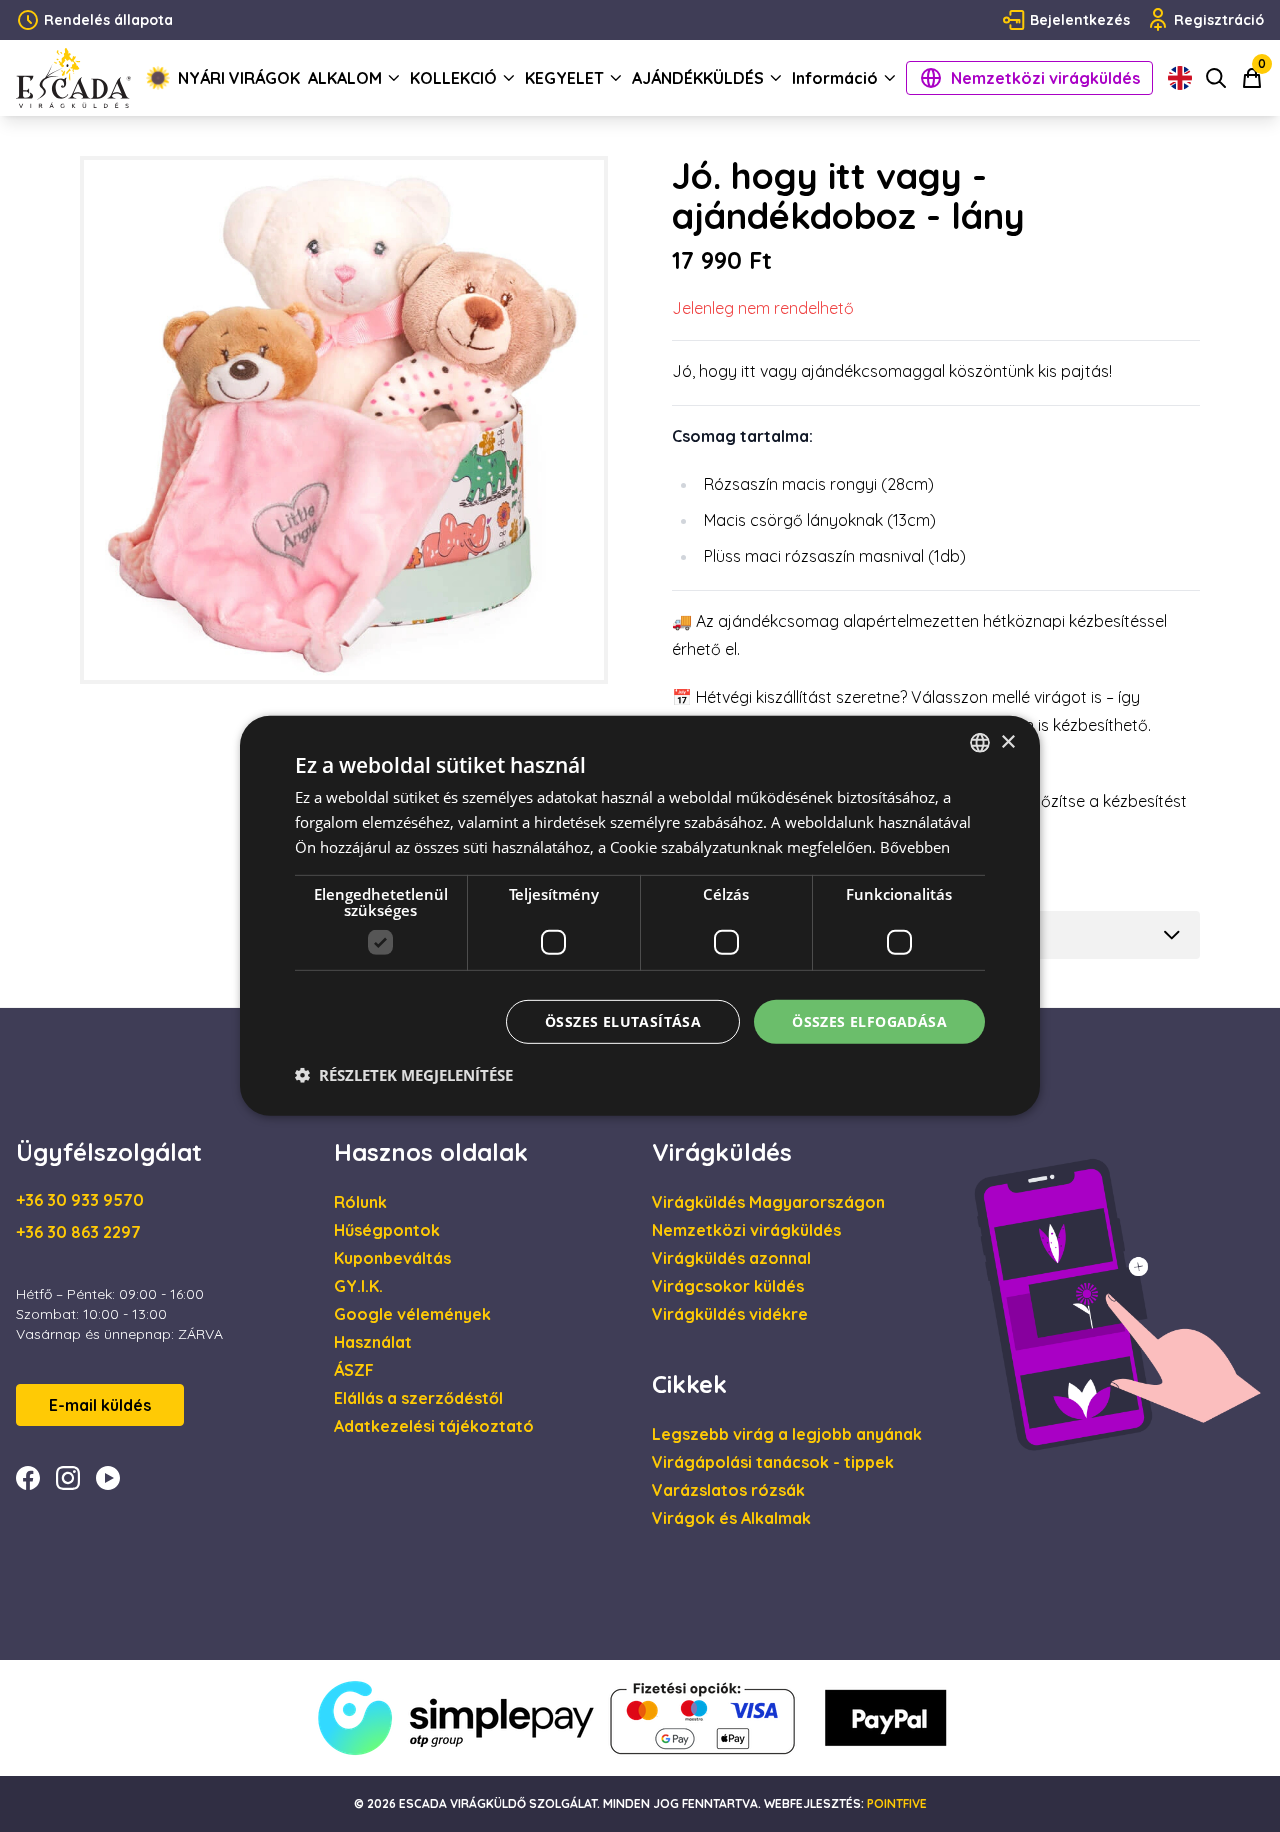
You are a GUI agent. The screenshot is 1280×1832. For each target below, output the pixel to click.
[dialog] (640, 916)
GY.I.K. (358, 1286)
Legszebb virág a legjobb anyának (787, 1434)
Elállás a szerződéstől (418, 1398)
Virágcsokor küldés (728, 1286)
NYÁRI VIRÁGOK (239, 78)
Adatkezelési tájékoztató (434, 1426)
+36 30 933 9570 (80, 1200)
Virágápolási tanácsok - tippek (773, 1462)
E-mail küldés (100, 1405)
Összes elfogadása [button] (869, 1020)
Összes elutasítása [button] (623, 1020)
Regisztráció (1219, 20)
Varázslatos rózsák (728, 1490)
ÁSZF (354, 1370)
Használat (373, 1342)
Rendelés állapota (108, 20)
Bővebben (915, 847)
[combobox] (980, 743)
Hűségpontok (387, 1230)
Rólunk (360, 1202)
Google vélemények (412, 1314)
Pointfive (897, 1803)
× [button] (1007, 741)
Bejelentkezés (1080, 20)
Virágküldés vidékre (730, 1314)
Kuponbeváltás (392, 1258)
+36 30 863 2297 (78, 1232)
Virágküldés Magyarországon (768, 1202)
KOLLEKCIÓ (453, 78)
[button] (404, 1075)
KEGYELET (564, 78)
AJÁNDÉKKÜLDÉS (698, 78)
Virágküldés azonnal (731, 1258)
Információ (835, 78)
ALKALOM (345, 78)
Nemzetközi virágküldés (1045, 78)
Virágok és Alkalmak (731, 1518)
